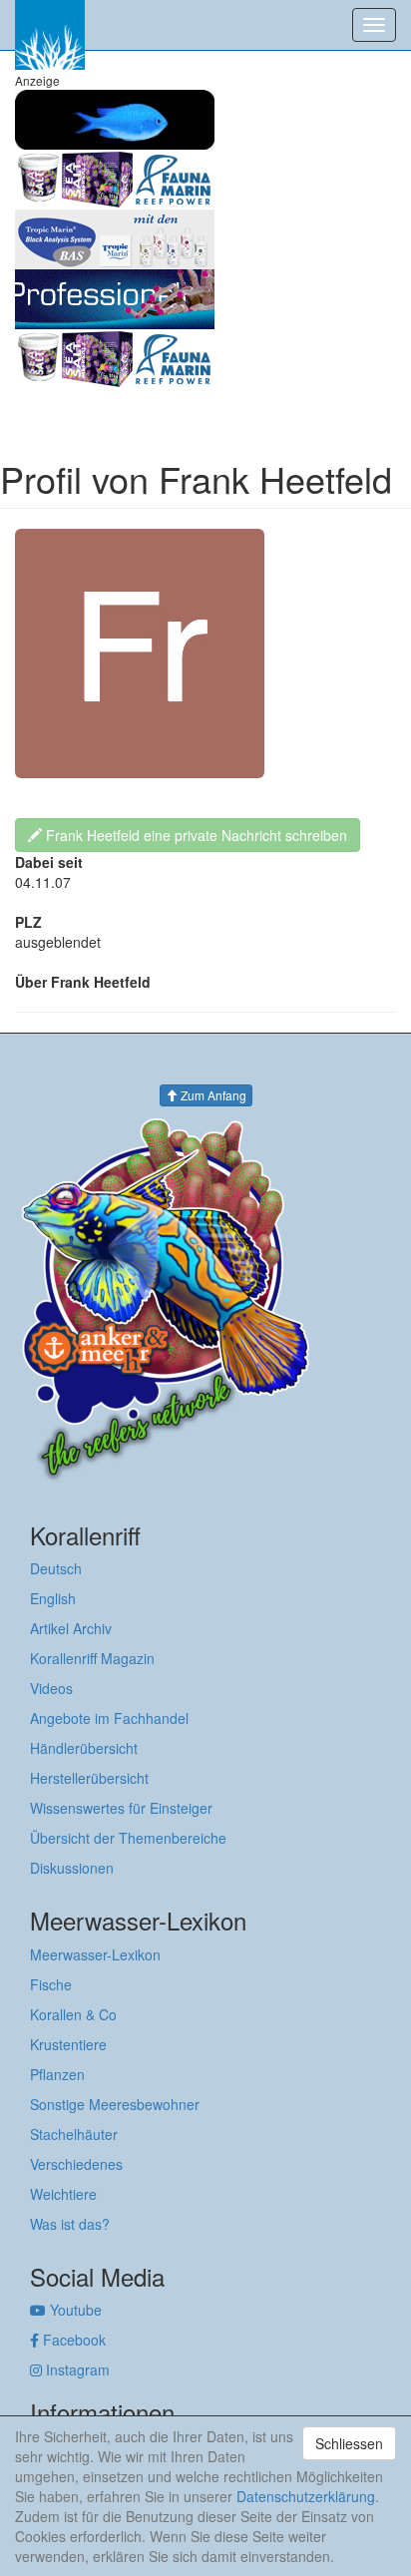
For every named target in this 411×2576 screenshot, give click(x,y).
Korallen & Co (73, 2014)
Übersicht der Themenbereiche (128, 1838)
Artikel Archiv (71, 1628)
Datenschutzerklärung (306, 2496)
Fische (51, 1984)
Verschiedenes (76, 2164)
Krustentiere (68, 2044)
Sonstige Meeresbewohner (115, 2104)
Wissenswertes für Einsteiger (121, 1808)
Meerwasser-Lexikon (95, 1954)
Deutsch (56, 1568)
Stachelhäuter (74, 2134)
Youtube (74, 2310)
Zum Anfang (212, 1095)
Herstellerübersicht (89, 1778)
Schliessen (349, 2443)
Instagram (76, 2369)
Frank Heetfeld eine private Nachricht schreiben (195, 835)
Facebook (72, 2340)
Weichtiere (63, 2194)
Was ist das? (70, 2224)
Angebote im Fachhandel (109, 1718)
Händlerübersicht (84, 1748)
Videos (51, 1688)
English (53, 1598)
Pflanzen (57, 2074)
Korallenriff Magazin (92, 1658)
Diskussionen (72, 1868)
